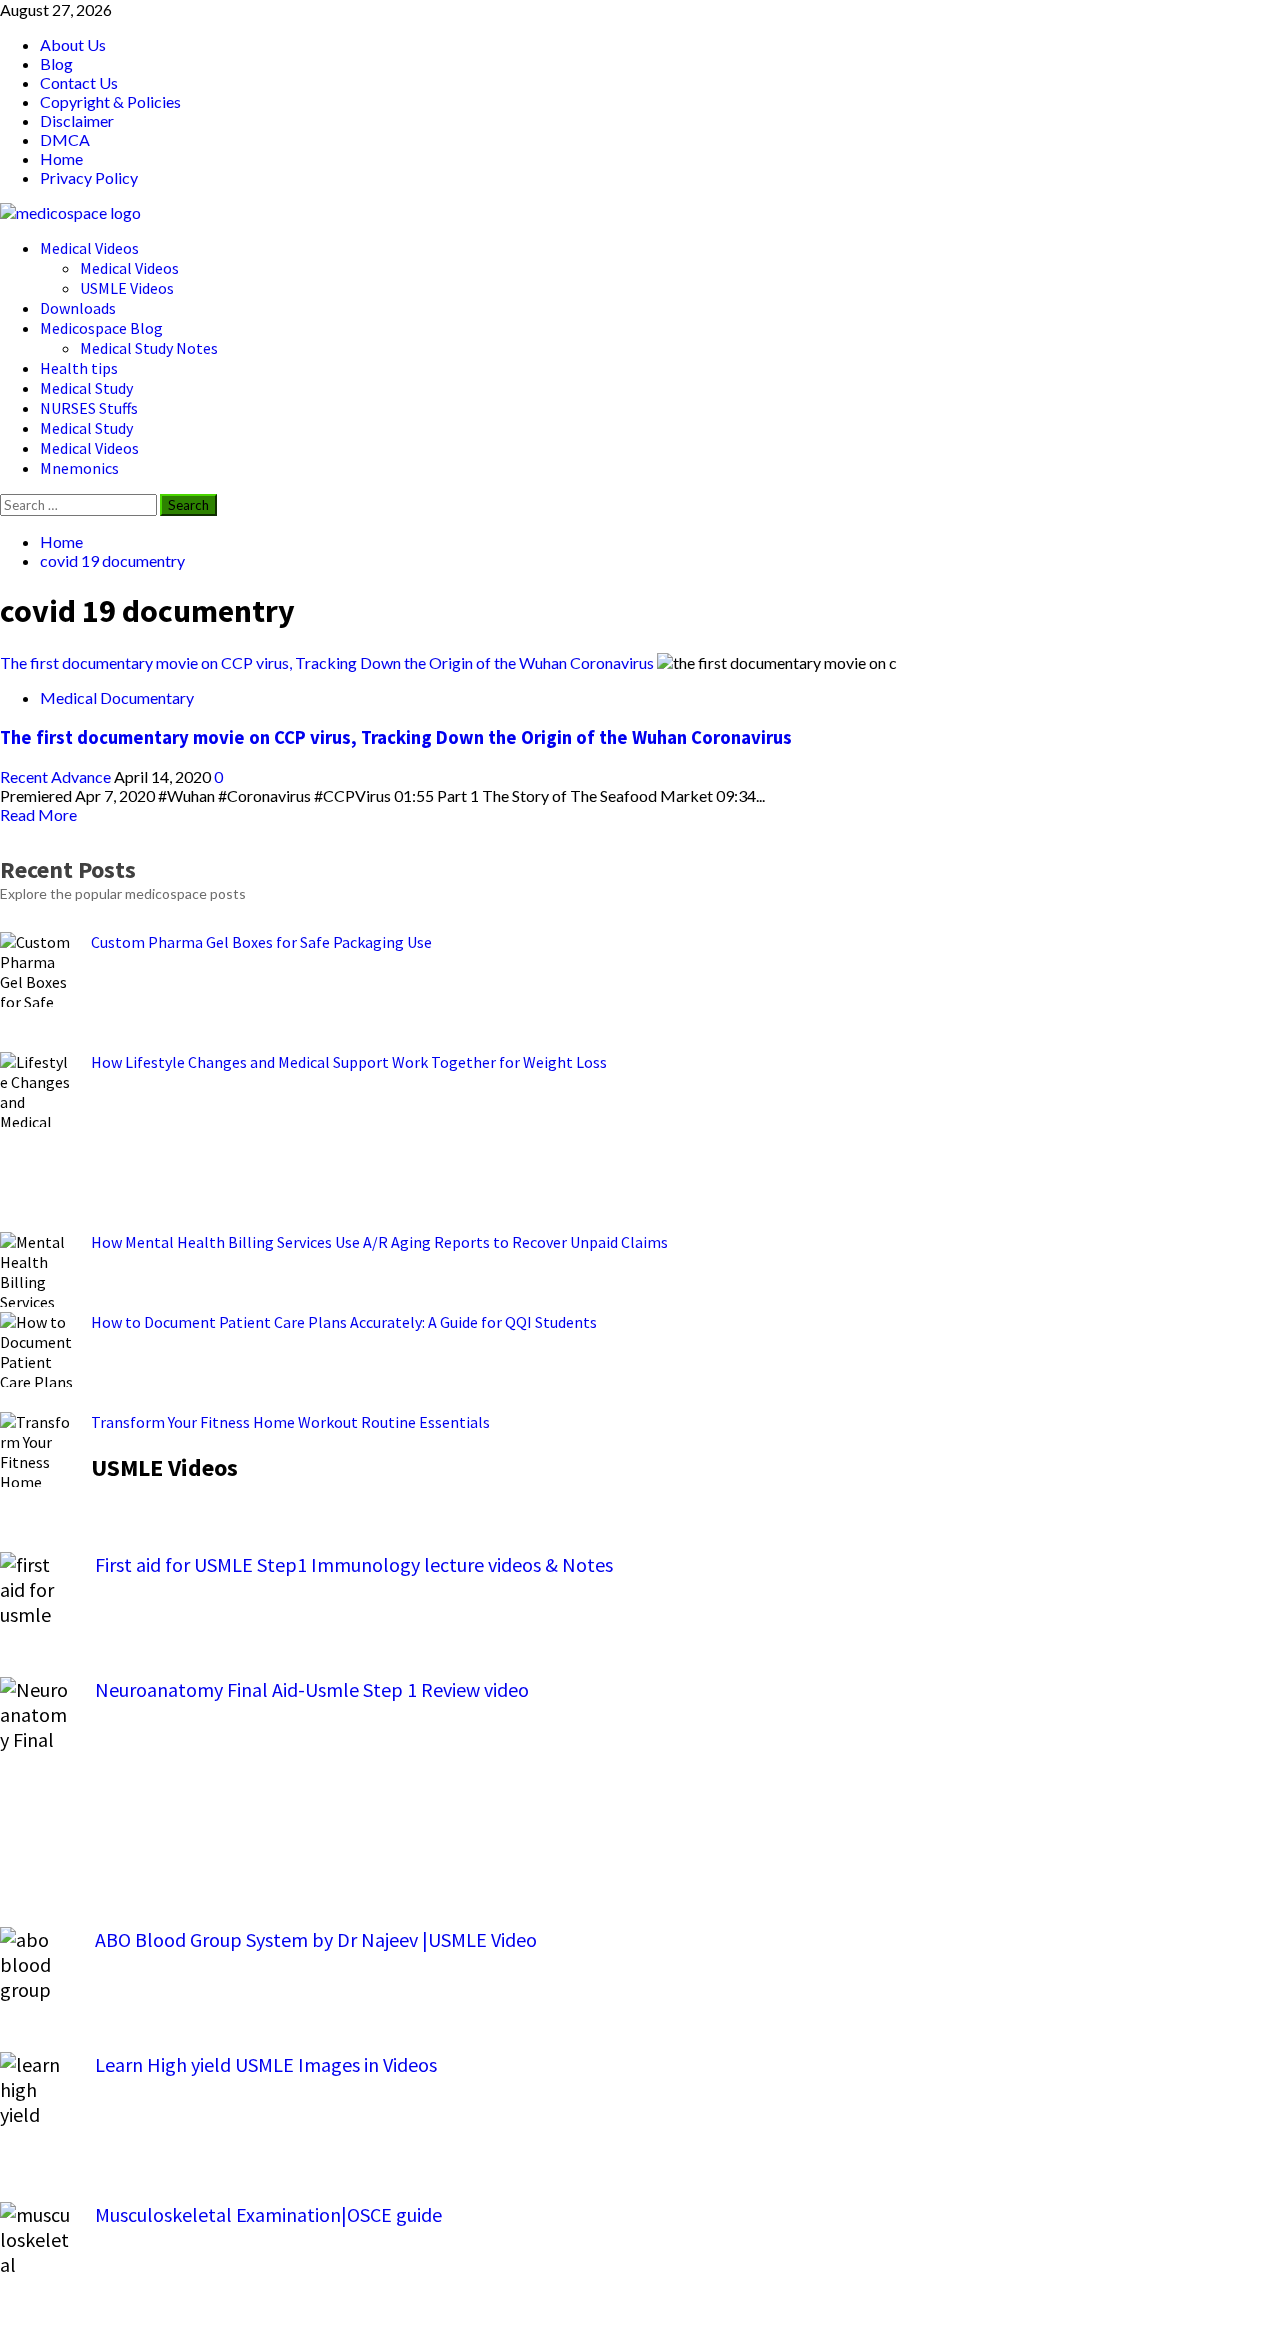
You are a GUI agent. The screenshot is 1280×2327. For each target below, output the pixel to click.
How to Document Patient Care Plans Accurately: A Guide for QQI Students (344, 1322)
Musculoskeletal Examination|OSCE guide (268, 2214)
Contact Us (79, 82)
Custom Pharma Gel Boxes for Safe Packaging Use (261, 942)
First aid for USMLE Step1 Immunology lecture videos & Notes (354, 1564)
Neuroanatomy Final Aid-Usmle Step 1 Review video (312, 1689)
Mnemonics (79, 468)
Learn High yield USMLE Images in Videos (266, 2064)
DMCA (65, 139)
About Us (73, 44)
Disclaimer (77, 120)
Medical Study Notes (149, 348)
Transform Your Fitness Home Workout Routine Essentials (290, 1422)
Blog (56, 63)
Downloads (78, 308)
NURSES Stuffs (89, 408)
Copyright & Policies (110, 101)
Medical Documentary (117, 697)
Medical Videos (89, 248)
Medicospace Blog (101, 328)
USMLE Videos (127, 288)
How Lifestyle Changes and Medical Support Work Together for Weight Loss (349, 1062)
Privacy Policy (89, 177)
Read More (38, 814)
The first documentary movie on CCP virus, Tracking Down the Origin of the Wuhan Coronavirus (327, 662)
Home (61, 158)
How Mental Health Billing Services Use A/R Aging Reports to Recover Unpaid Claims (379, 1242)
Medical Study (86, 388)
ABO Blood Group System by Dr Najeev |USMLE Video (316, 1939)
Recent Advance (57, 776)
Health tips (79, 368)
